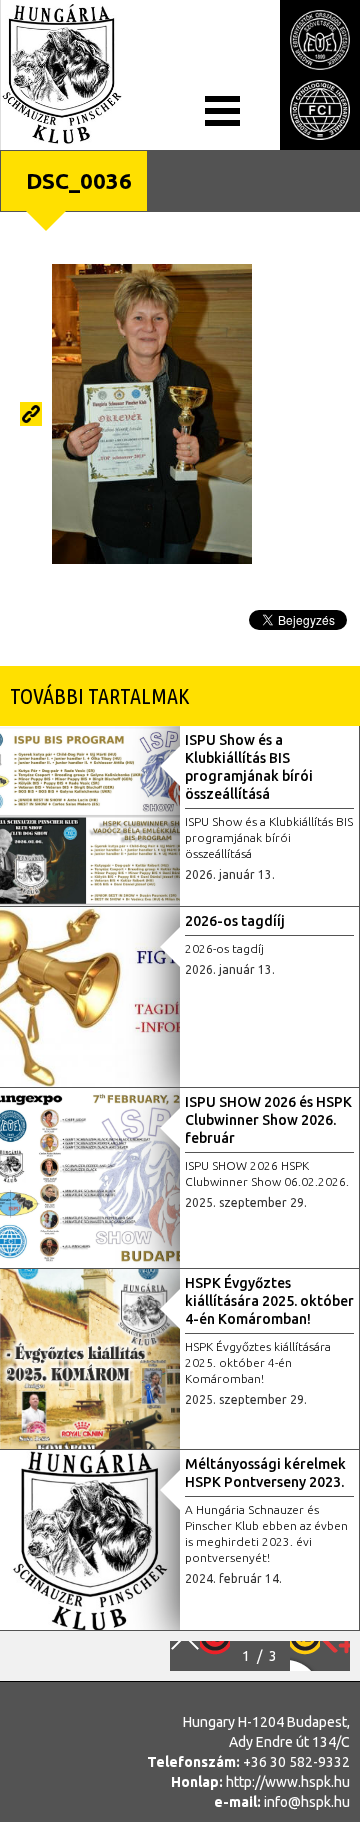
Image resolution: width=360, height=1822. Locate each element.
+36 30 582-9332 (296, 1762)
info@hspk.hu (307, 1802)
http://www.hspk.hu (288, 1782)
